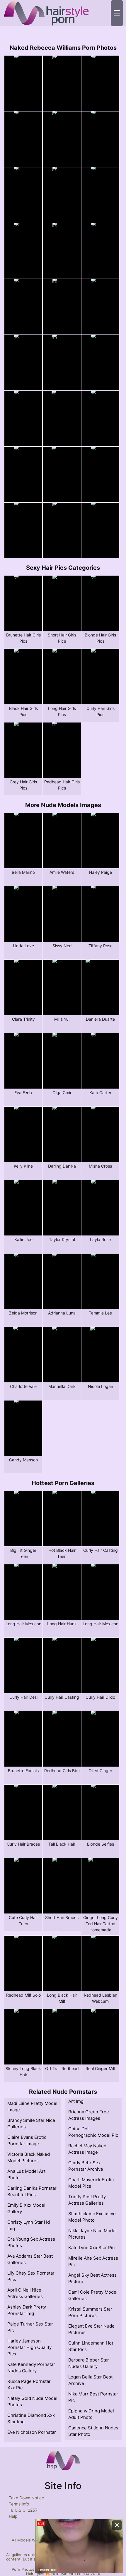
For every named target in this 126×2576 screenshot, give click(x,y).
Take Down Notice (26, 2498)
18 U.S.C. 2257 (23, 2510)
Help (13, 2516)
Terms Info (19, 2504)
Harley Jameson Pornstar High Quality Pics (29, 2347)
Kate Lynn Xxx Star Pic (91, 2248)
